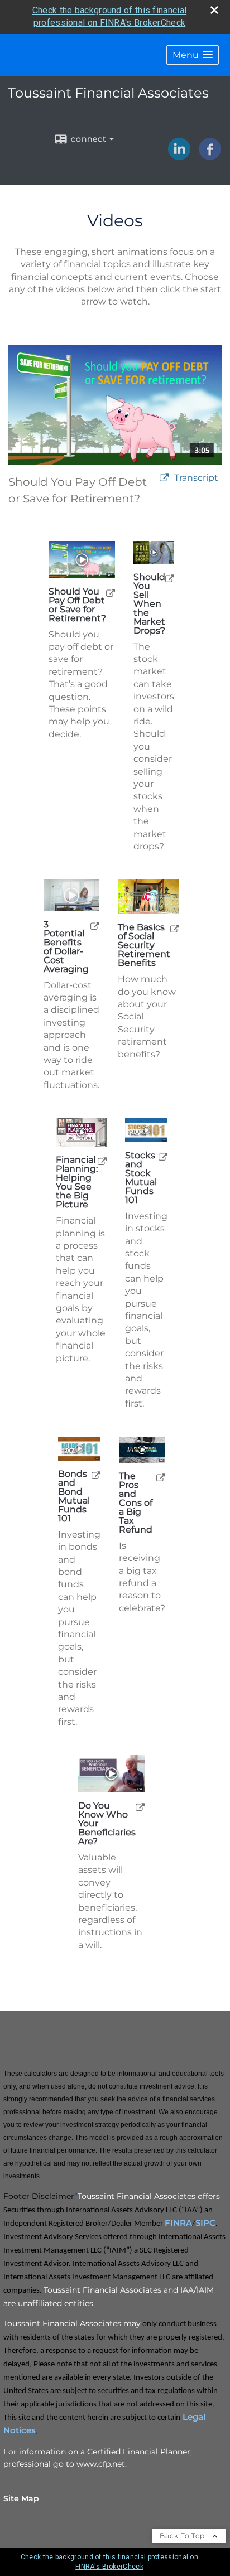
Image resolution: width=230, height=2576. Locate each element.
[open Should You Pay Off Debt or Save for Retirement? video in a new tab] (111, 593)
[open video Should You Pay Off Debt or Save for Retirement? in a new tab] (164, 478)
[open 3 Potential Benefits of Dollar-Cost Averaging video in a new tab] (95, 925)
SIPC (205, 2223)
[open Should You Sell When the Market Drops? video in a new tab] (170, 578)
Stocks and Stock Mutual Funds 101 (141, 1178)
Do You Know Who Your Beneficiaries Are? (107, 1824)
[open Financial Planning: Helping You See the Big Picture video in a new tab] (102, 1161)
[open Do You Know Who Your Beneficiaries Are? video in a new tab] (140, 1807)
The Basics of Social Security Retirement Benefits (144, 945)
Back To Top (183, 2536)
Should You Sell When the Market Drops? (149, 604)
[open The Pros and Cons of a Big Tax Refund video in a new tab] (161, 1477)
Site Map (21, 2498)
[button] (193, 55)
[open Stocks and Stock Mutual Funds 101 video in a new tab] (163, 1156)
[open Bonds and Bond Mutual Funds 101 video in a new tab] (96, 1475)
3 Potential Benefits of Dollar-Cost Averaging (66, 947)
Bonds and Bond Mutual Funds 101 (74, 1496)
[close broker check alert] (214, 10)
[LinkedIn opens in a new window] (179, 156)
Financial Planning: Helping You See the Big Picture (77, 1182)
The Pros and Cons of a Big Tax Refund (136, 1503)
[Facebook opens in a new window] (210, 156)
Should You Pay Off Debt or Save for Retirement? (77, 605)
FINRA (178, 2223)
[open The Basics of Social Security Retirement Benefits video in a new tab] (175, 928)
